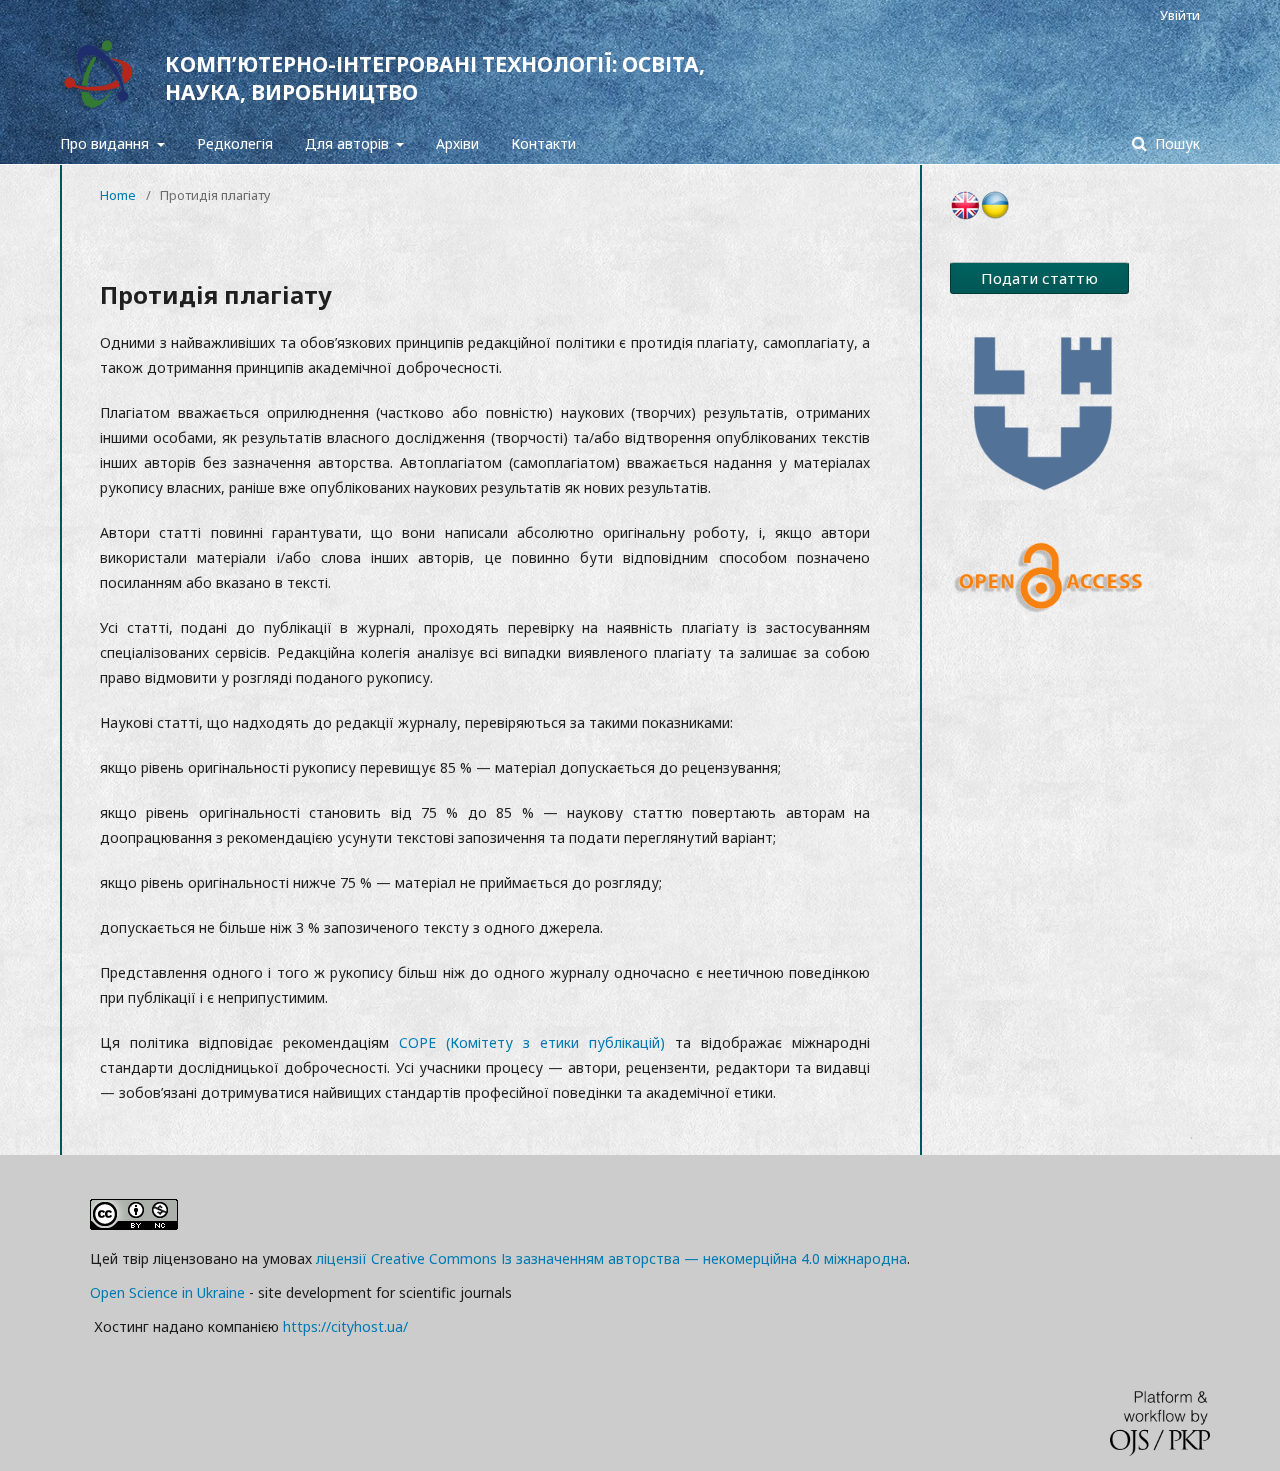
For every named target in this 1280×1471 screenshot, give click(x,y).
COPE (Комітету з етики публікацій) (532, 1042)
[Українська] (995, 214)
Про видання (106, 143)
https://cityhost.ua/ (345, 1326)
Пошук (1175, 143)
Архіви (457, 143)
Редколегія (235, 143)
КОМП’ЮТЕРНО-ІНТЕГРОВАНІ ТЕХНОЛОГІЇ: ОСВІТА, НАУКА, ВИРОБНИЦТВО (435, 78)
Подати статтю (1039, 278)
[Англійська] (965, 214)
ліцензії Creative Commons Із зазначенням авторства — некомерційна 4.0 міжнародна (611, 1258)
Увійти (1180, 15)
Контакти (543, 143)
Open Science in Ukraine (167, 1292)
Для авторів (349, 143)
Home (118, 195)
